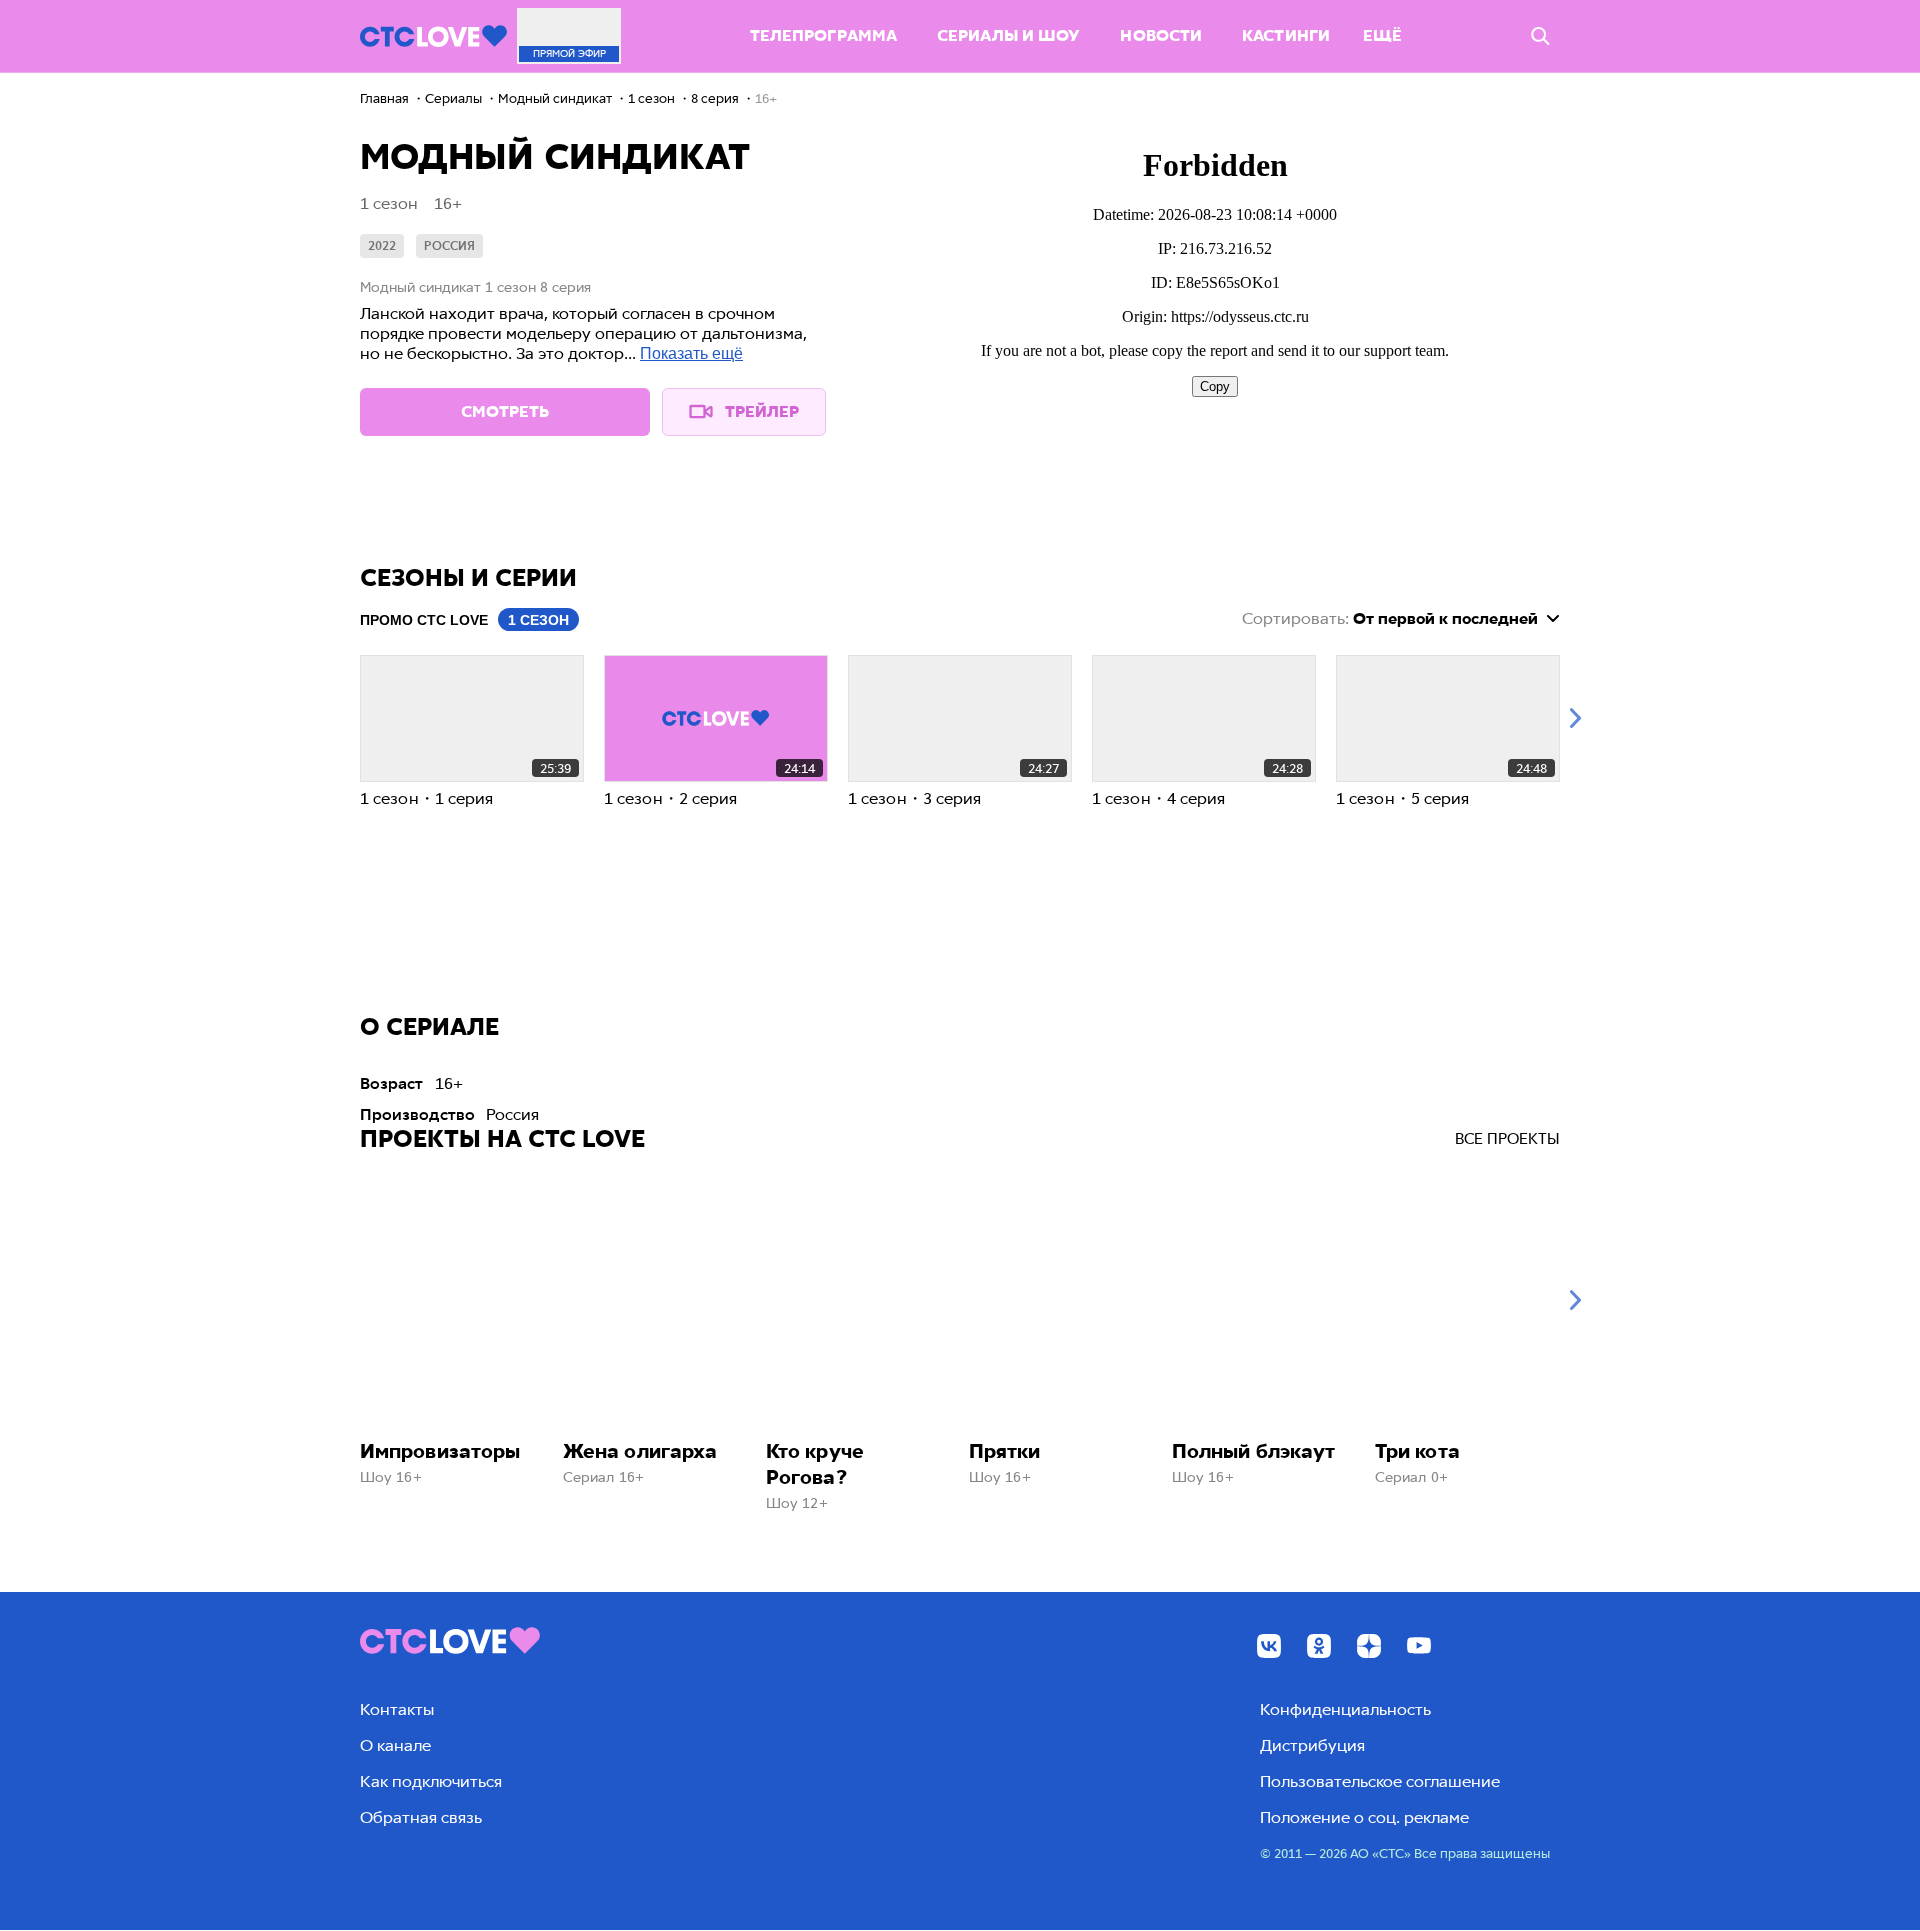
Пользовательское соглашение (1380, 1781)
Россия (449, 246)
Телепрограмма (823, 35)
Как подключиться (431, 1781)
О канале (395, 1745)
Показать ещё (691, 353)
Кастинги (1286, 35)
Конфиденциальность (1345, 1709)
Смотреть (505, 411)
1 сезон (538, 620)
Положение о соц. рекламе (1364, 1817)
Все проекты (1507, 1139)
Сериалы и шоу (1008, 35)
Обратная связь (421, 1817)
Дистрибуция (1312, 1745)
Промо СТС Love (424, 620)
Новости (1161, 35)
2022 (382, 246)
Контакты (397, 1709)
